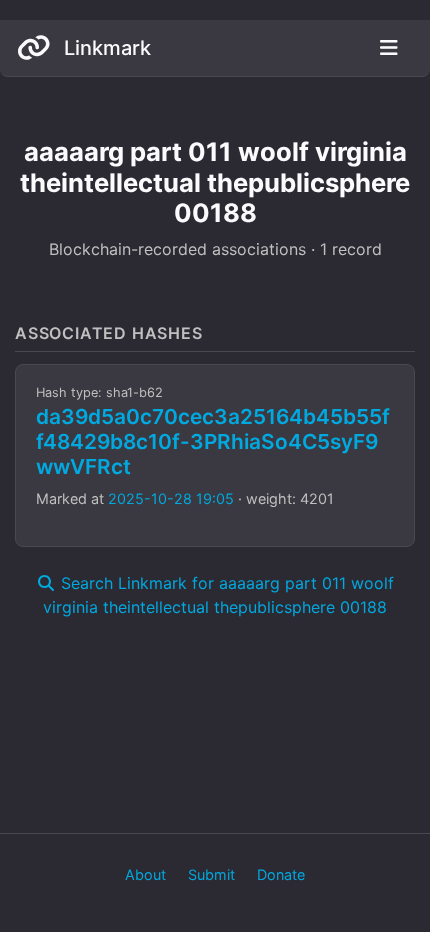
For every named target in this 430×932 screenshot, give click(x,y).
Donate (281, 874)
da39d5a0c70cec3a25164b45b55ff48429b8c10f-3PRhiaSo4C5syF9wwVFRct (213, 441)
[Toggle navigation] (388, 48)
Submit (211, 874)
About (145, 874)
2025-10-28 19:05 (171, 498)
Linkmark (105, 48)
